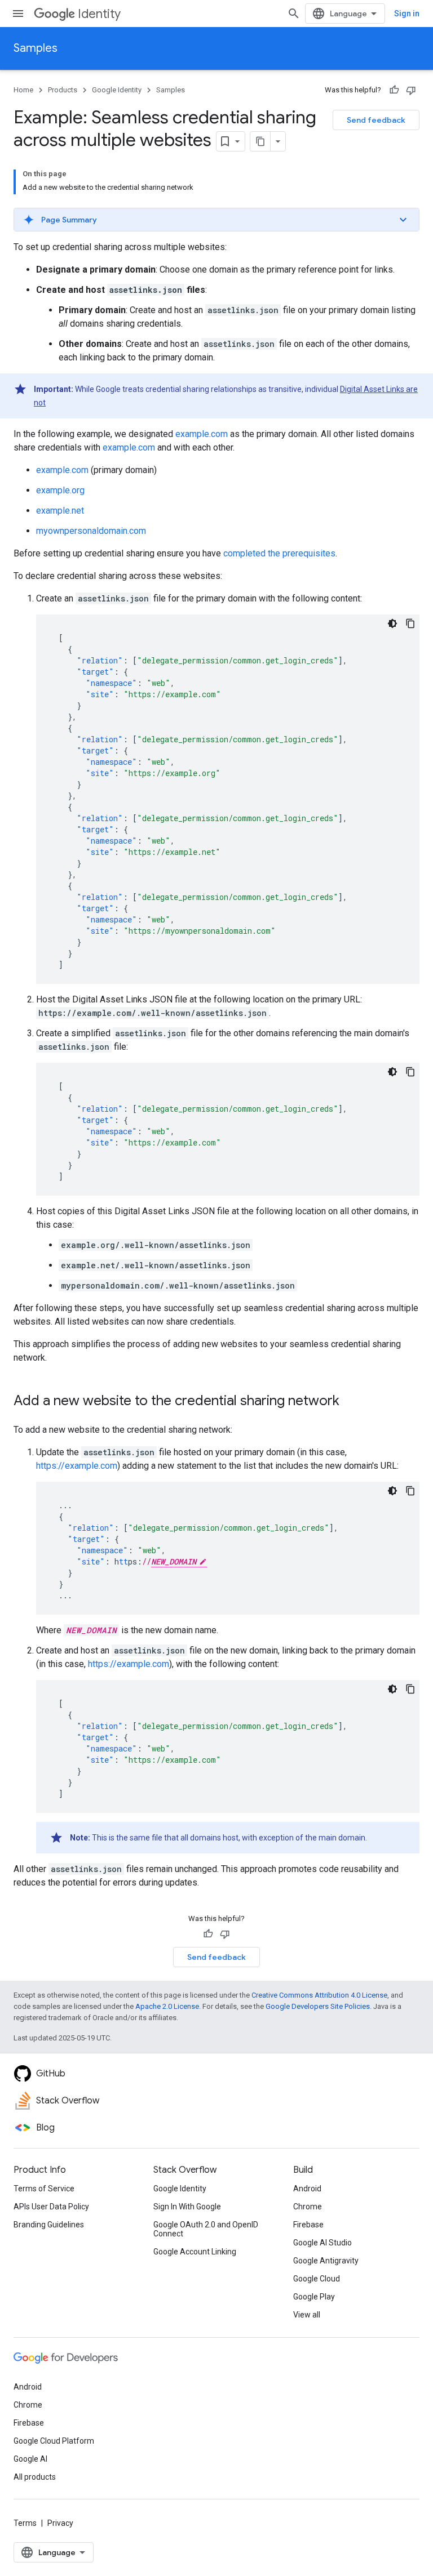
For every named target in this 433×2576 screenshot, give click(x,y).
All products (35, 2477)
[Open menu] (18, 14)
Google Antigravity (326, 2261)
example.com (202, 434)
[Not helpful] (411, 90)
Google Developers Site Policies (318, 2006)
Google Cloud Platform (54, 2441)
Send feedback (376, 120)
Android (307, 2189)
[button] (216, 220)
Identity (99, 14)
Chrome (308, 2207)
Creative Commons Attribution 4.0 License (319, 1995)
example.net (60, 511)
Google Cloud (317, 2279)
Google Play (314, 2297)
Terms (25, 2523)
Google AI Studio (322, 2243)
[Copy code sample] (410, 623)
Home (23, 90)
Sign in (407, 14)
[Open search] (294, 14)
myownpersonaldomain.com (91, 531)
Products (63, 90)
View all (307, 2315)
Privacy (60, 2523)
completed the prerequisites (279, 553)
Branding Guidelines (49, 2225)
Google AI (30, 2459)
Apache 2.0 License (167, 2006)
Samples (36, 48)
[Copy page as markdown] (260, 141)
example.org (60, 490)
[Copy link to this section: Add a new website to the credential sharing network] (351, 1402)
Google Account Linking (195, 2252)
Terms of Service (44, 2189)
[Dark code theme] (392, 623)
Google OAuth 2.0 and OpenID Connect (206, 2229)
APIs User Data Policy (51, 2207)
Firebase (308, 2225)
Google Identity (117, 90)
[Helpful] (394, 90)
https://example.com (77, 1466)
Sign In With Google (187, 2207)
